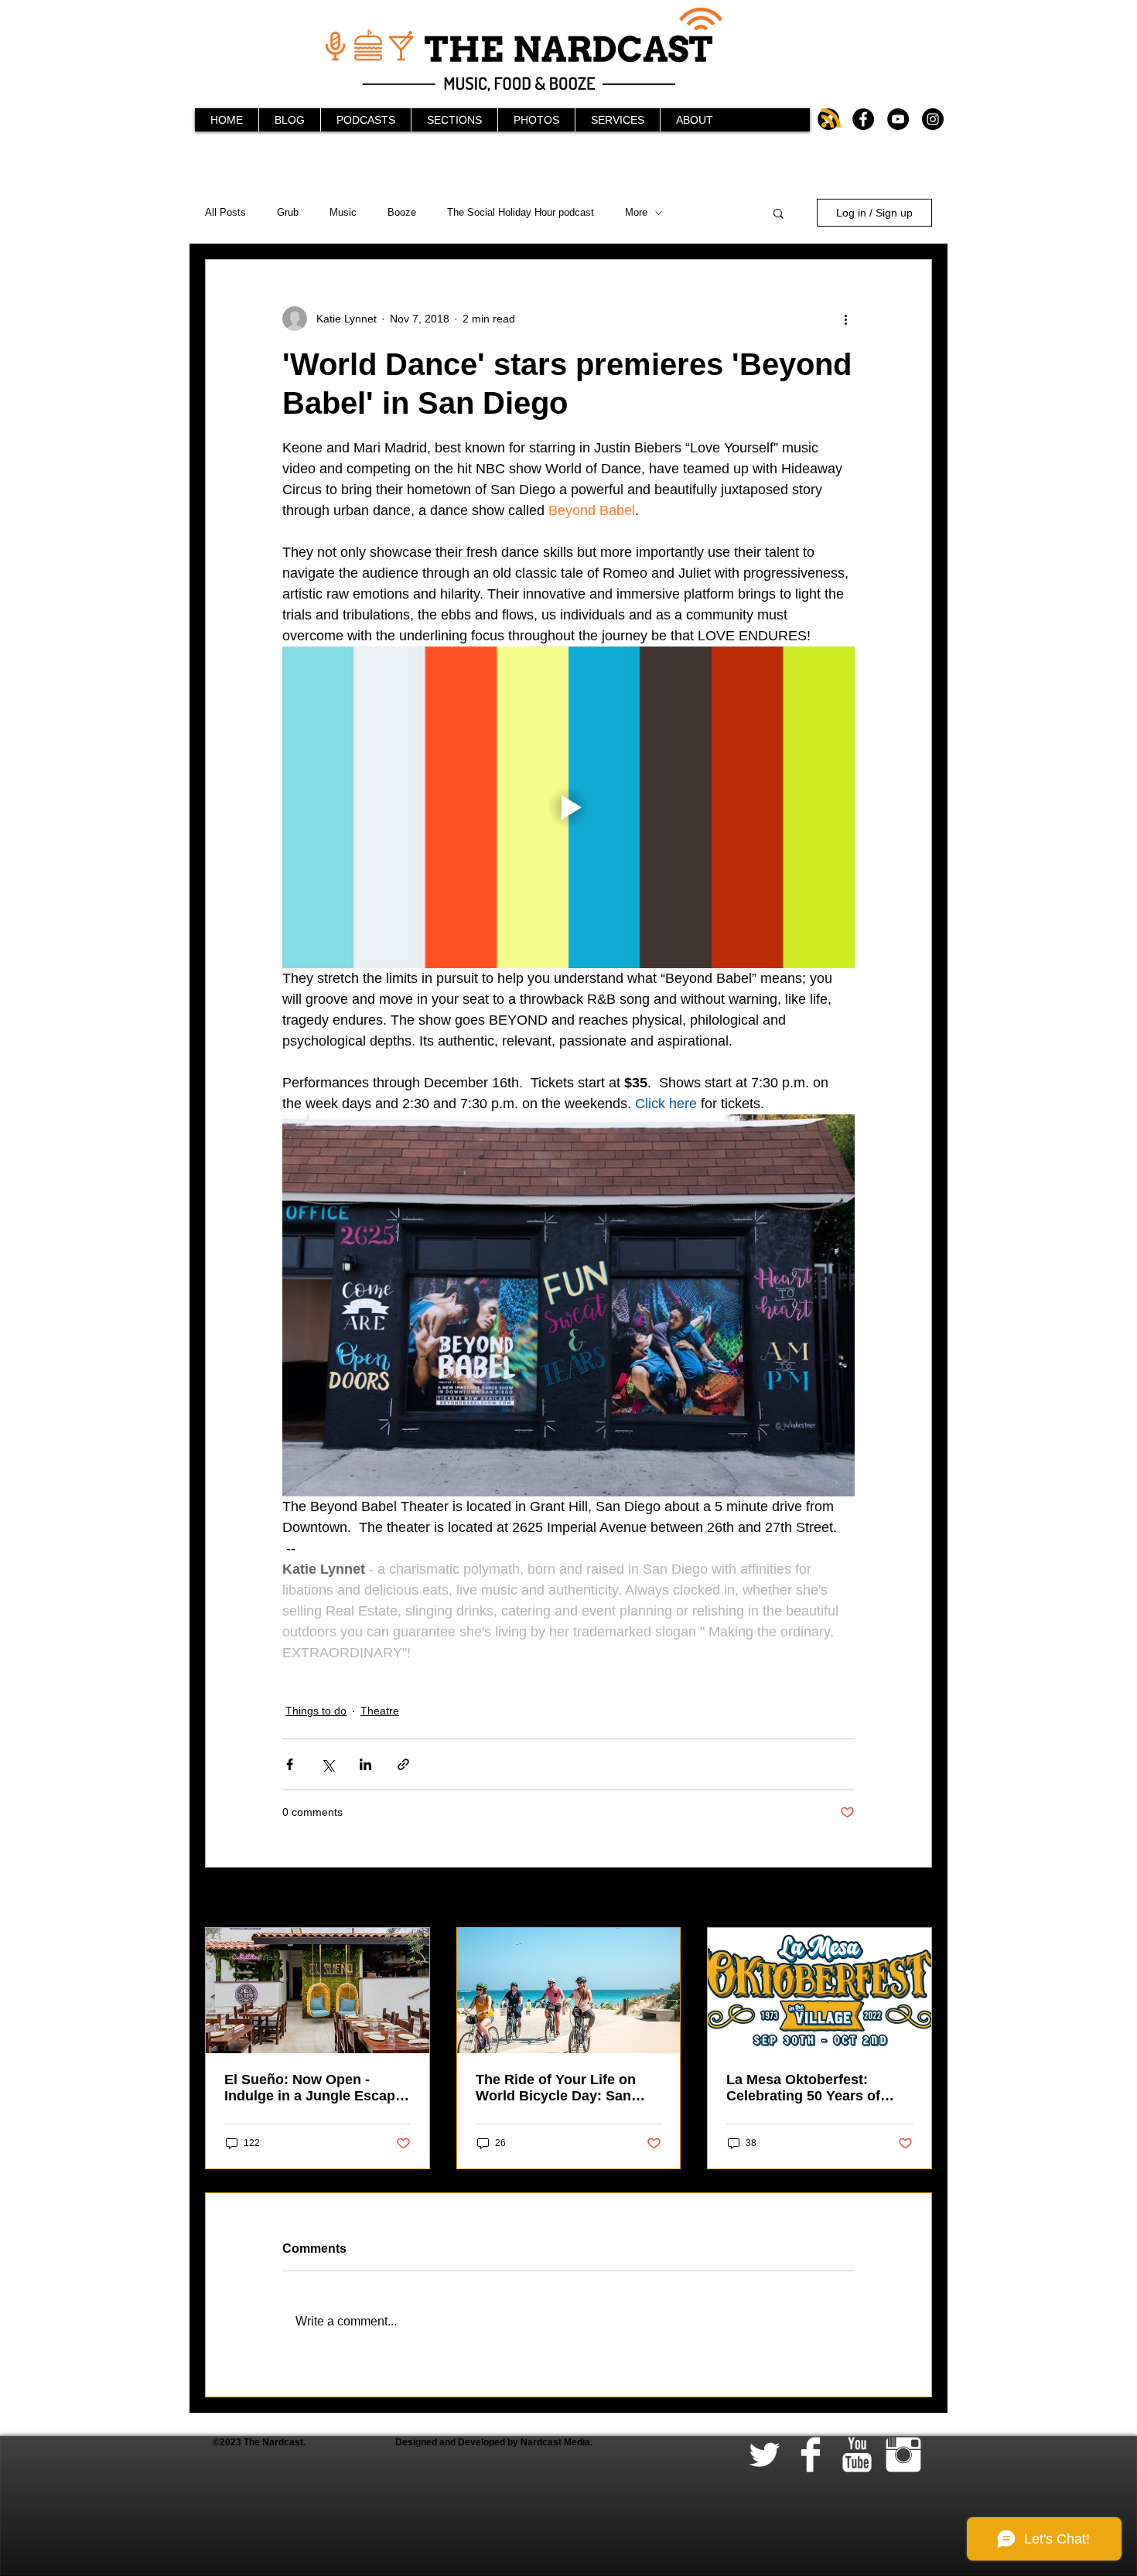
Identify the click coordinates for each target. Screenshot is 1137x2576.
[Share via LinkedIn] (365, 1764)
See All (915, 1899)
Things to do (316, 1711)
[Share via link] (403, 1764)
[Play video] (568, 807)
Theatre (380, 1711)
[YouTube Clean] (857, 2455)
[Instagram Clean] (903, 2455)
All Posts (225, 212)
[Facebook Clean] (811, 2455)
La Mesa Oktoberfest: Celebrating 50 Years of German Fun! (803, 2088)
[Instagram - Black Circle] (933, 119)
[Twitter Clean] (764, 2455)
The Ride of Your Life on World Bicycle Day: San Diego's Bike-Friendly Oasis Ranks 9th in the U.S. (567, 2088)
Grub (288, 212)
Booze (402, 212)
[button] (778, 213)
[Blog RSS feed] (831, 119)
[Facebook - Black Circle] (863, 119)
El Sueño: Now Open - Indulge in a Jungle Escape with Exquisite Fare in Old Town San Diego (314, 2088)
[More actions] (845, 319)
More (636, 212)
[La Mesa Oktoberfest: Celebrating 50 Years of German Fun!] (819, 1991)
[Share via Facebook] (290, 1764)
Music (343, 212)
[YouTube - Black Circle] (898, 119)
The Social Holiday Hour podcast (521, 212)
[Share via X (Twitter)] (328, 1764)
